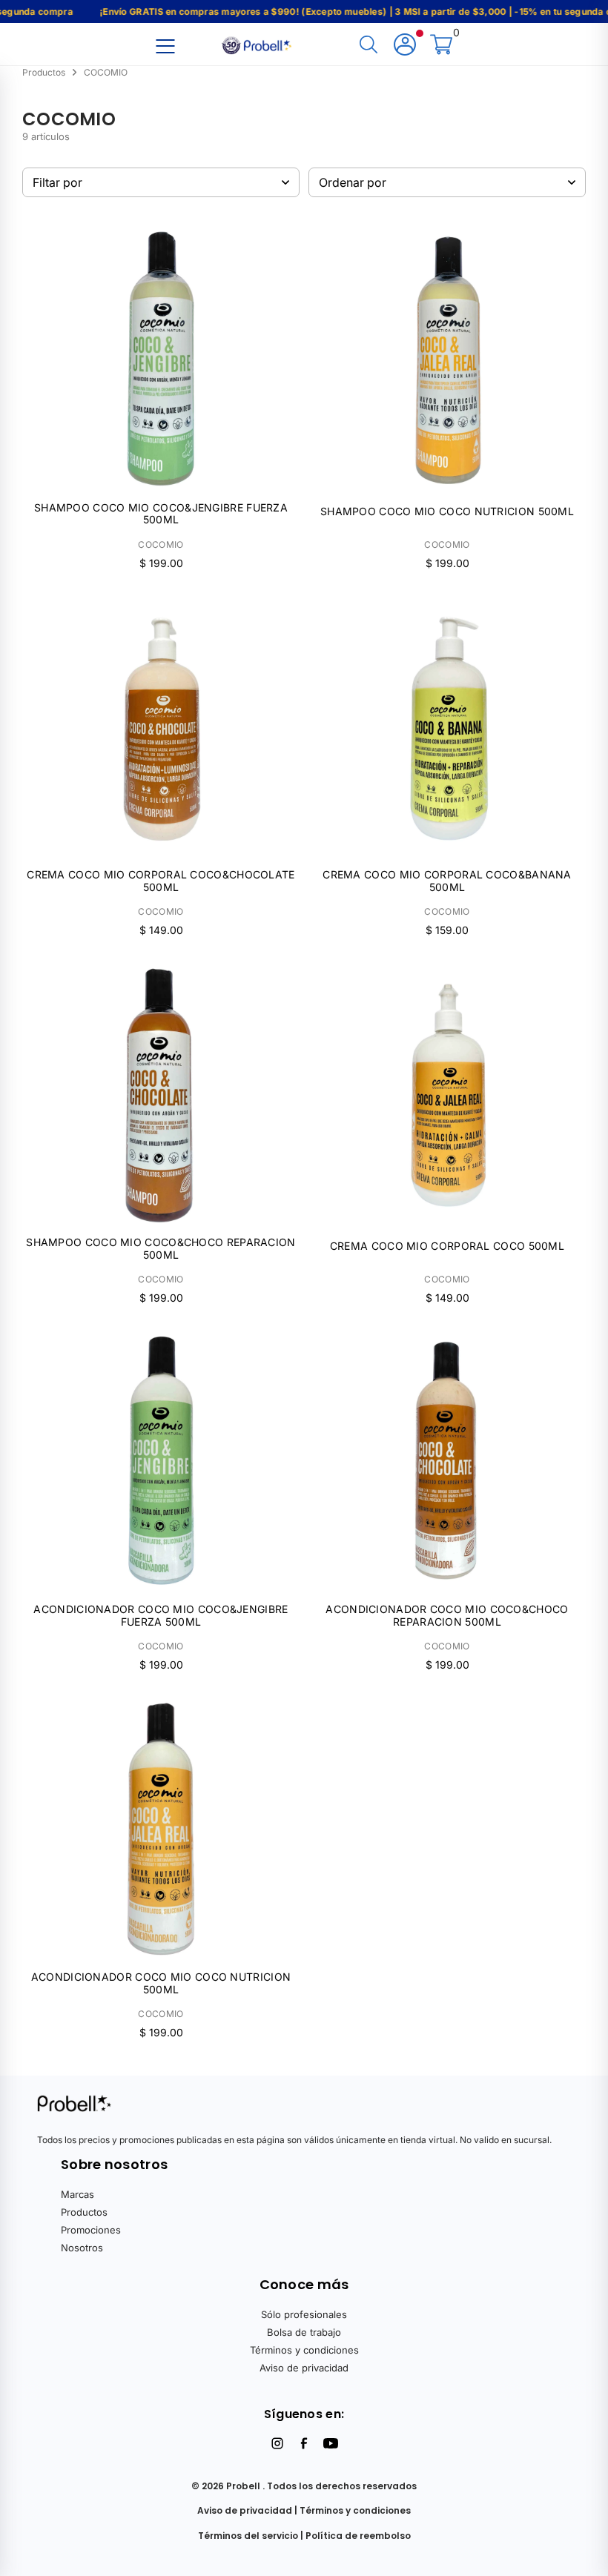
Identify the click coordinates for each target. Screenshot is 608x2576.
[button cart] (441, 46)
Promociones (91, 2230)
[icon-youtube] (331, 2443)
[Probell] (258, 44)
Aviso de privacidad (304, 2368)
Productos (84, 2212)
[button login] (405, 46)
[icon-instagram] (277, 2443)
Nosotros (82, 2248)
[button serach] (369, 46)
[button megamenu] (165, 46)
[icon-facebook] (304, 2443)
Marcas (77, 2194)
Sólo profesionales (304, 2314)
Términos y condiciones (304, 2350)
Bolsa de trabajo (304, 2332)
